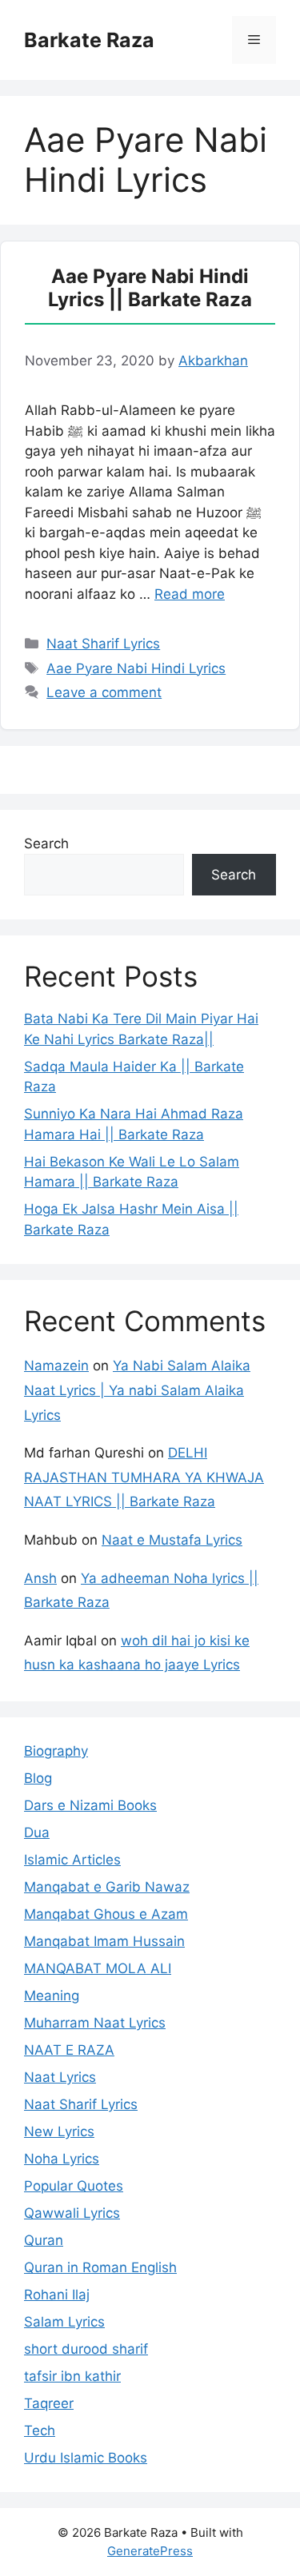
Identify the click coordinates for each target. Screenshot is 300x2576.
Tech (40, 2430)
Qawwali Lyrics (72, 2213)
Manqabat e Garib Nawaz (107, 1887)
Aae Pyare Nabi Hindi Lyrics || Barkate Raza (150, 288)
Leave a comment (104, 692)
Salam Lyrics (64, 2322)
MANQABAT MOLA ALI (98, 1968)
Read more (190, 594)
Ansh (40, 1578)
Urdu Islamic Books (86, 2458)
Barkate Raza (89, 40)
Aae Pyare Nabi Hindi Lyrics (136, 668)
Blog (38, 1778)
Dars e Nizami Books (90, 1805)
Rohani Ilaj (57, 2295)
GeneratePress (150, 2551)
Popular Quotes (74, 2186)
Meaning (52, 1996)
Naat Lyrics (60, 2077)
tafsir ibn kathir (72, 2376)
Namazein (56, 1366)
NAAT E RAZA (69, 2050)
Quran (44, 2240)
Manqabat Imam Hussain (104, 1941)
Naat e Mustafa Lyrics (172, 1540)
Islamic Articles (72, 1860)
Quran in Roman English (100, 2267)
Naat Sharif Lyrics (103, 644)
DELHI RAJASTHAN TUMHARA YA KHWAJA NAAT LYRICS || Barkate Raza (144, 1477)
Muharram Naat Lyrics (95, 2023)
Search (46, 843)
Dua (37, 1832)
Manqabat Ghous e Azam (106, 1914)
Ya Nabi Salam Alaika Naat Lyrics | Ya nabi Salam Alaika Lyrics (137, 1390)
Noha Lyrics (62, 2159)
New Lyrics (59, 2131)
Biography (56, 1751)
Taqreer (49, 2403)
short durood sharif (86, 2349)
